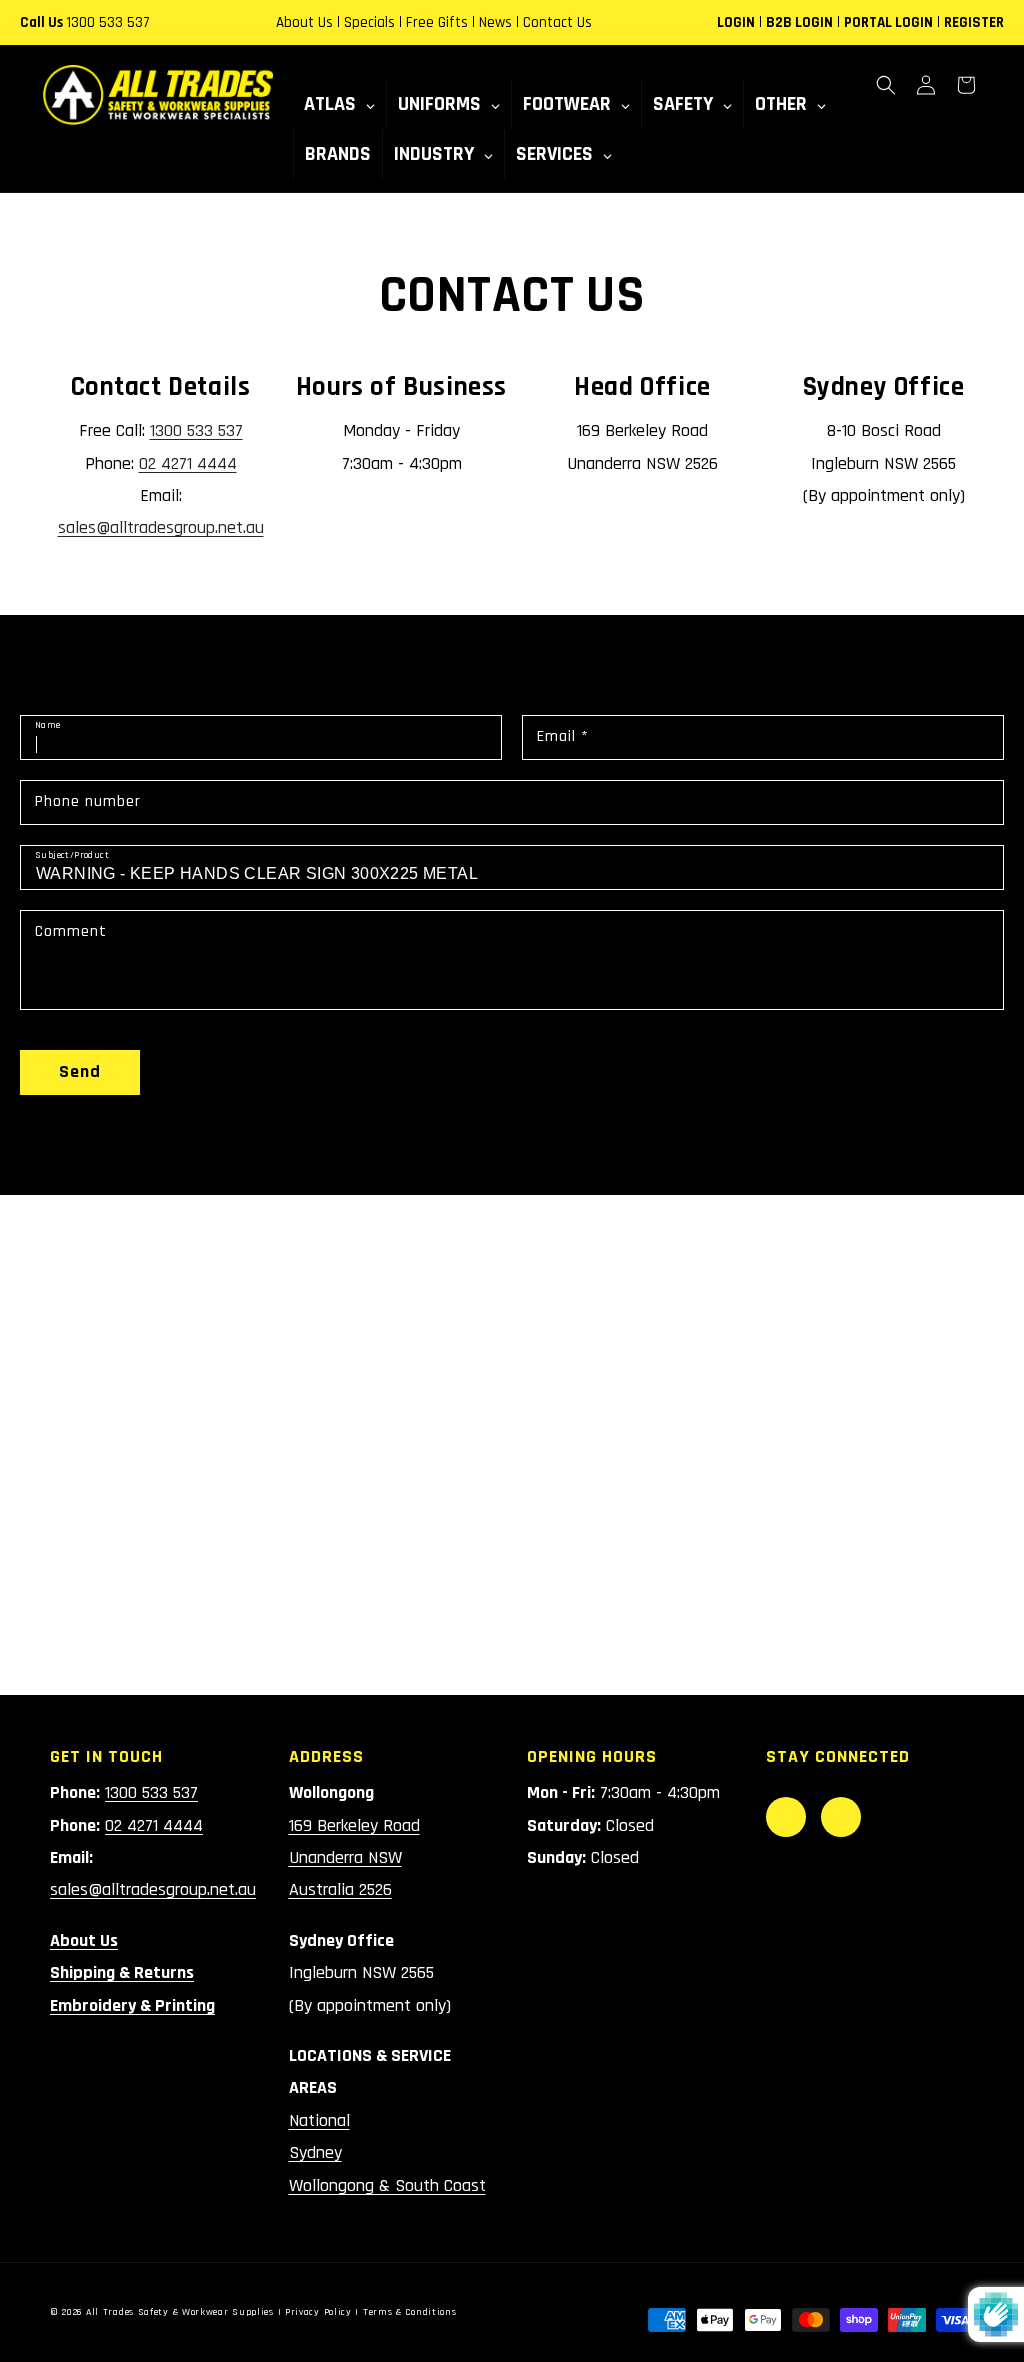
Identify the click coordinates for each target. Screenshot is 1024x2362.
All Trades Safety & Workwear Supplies (180, 2312)
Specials (369, 22)
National (319, 2120)
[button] (886, 85)
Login (736, 22)
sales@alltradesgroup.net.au (161, 527)
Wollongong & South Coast (387, 2185)
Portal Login (888, 22)
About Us (304, 22)
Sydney (315, 2152)
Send (80, 1071)
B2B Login (799, 22)
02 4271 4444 (188, 463)
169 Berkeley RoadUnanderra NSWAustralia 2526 (354, 1858)
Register (974, 22)
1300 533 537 (108, 22)
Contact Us (557, 22)
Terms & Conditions (410, 2312)
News (495, 22)
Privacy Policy (318, 2312)
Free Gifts (437, 22)
